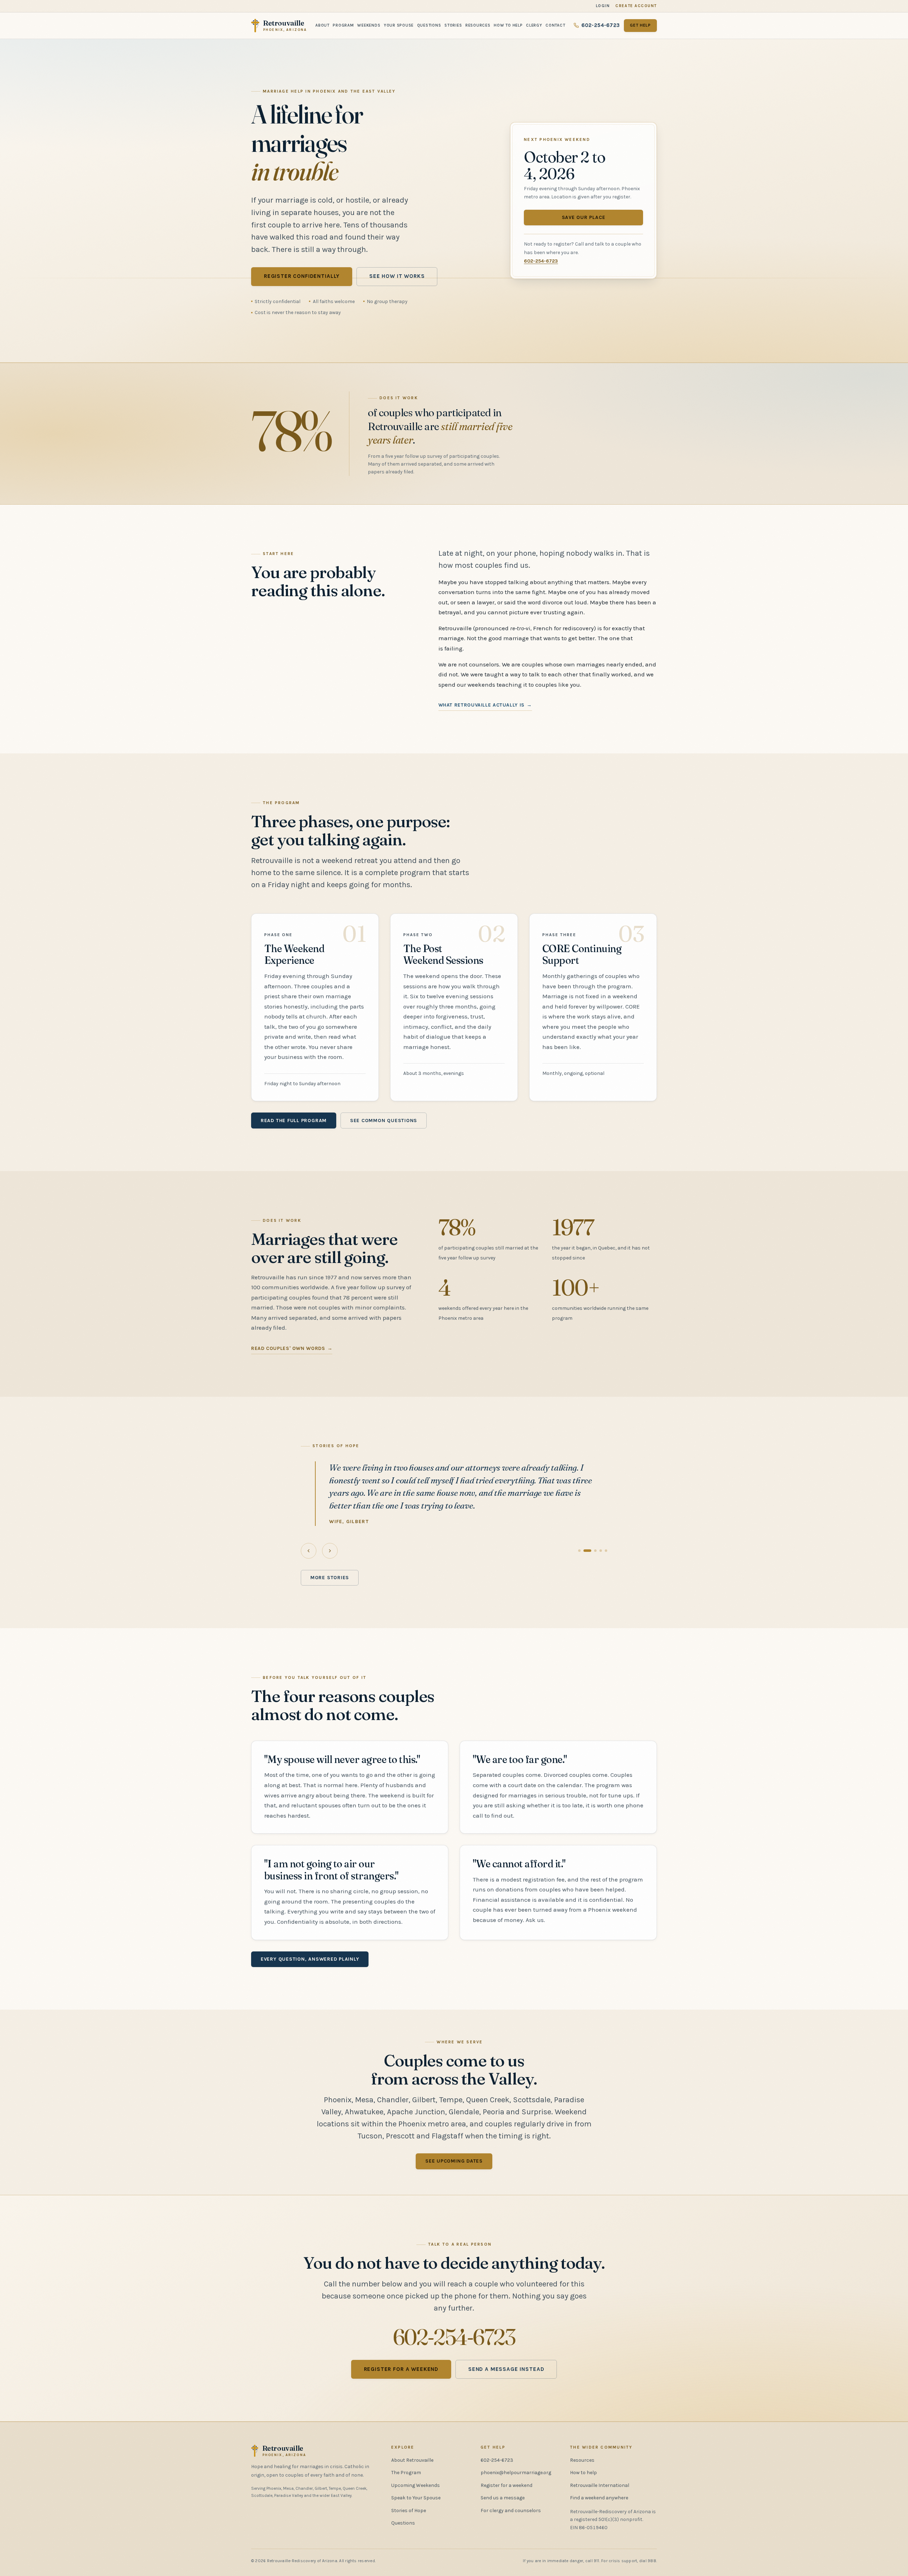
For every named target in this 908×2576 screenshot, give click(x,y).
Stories (453, 25)
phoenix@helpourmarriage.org (516, 2473)
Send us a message (503, 2498)
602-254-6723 (600, 25)
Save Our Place (584, 217)
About (322, 25)
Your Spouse (399, 25)
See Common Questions (384, 1121)
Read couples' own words (288, 1348)
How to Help (508, 25)
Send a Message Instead (506, 2369)
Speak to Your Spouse (416, 2498)
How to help (583, 2473)
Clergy (534, 25)
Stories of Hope (409, 2511)
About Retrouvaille (412, 2460)
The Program (406, 2473)
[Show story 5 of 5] (606, 1551)
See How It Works (397, 276)
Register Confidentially (302, 276)
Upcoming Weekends (416, 2485)
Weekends (369, 25)
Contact (555, 25)
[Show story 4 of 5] (601, 1551)
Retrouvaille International (600, 2485)
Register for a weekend (506, 2485)
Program (343, 25)
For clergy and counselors (511, 2511)
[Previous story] (309, 1551)
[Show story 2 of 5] (585, 1551)
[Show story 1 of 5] (579, 1551)
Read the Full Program (294, 1121)
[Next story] (330, 1551)
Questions (429, 25)
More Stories (330, 1578)
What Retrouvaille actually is (481, 705)
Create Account (636, 6)
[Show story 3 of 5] (593, 1551)
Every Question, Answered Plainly (310, 1959)
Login (603, 6)
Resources (478, 25)
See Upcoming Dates (454, 2161)
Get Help (640, 25)
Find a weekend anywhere (599, 2498)
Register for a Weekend (401, 2369)
